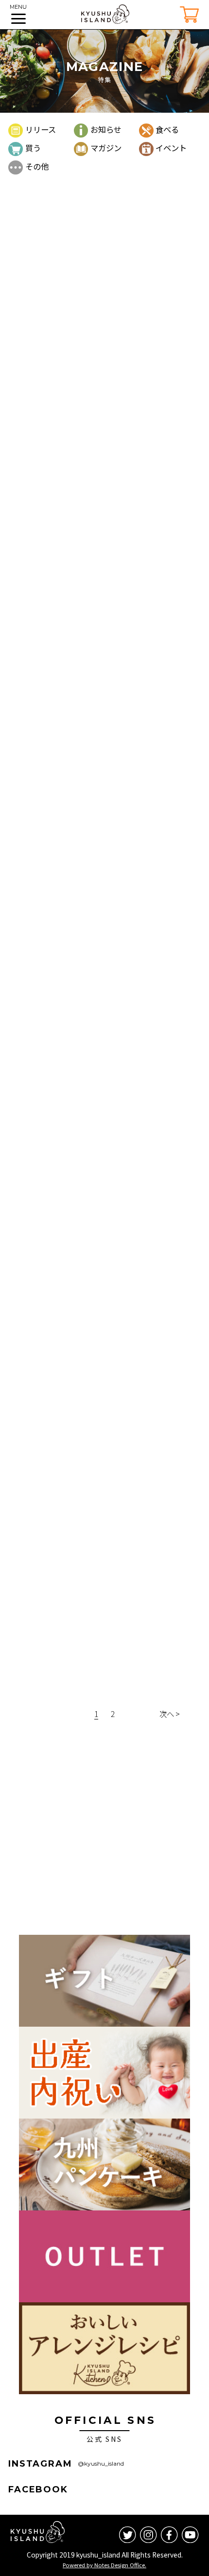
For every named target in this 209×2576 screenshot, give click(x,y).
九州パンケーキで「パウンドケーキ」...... (86, 1200)
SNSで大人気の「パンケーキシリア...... (83, 1601)
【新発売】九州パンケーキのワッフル (80, 699)
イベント (171, 148)
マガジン (106, 148)
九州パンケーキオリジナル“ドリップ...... (84, 398)
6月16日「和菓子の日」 (56, 1100)
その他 (37, 166)
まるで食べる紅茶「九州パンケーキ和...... (86, 599)
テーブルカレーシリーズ (56, 999)
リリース (40, 129)
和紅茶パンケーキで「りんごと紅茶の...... (86, 1500)
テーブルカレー (132, 967)
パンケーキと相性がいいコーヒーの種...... (86, 799)
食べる (167, 129)
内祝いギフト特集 (45, 298)
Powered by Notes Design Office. (104, 2565)
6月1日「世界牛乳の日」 (57, 1300)
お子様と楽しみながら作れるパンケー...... (86, 1701)
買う (33, 148)
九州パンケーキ (132, 266)
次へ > (170, 1714)
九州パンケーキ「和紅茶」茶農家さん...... (86, 1400)
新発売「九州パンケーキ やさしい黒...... (83, 498)
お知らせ (106, 129)
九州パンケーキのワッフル (131, 666)
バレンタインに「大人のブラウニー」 (80, 899)
